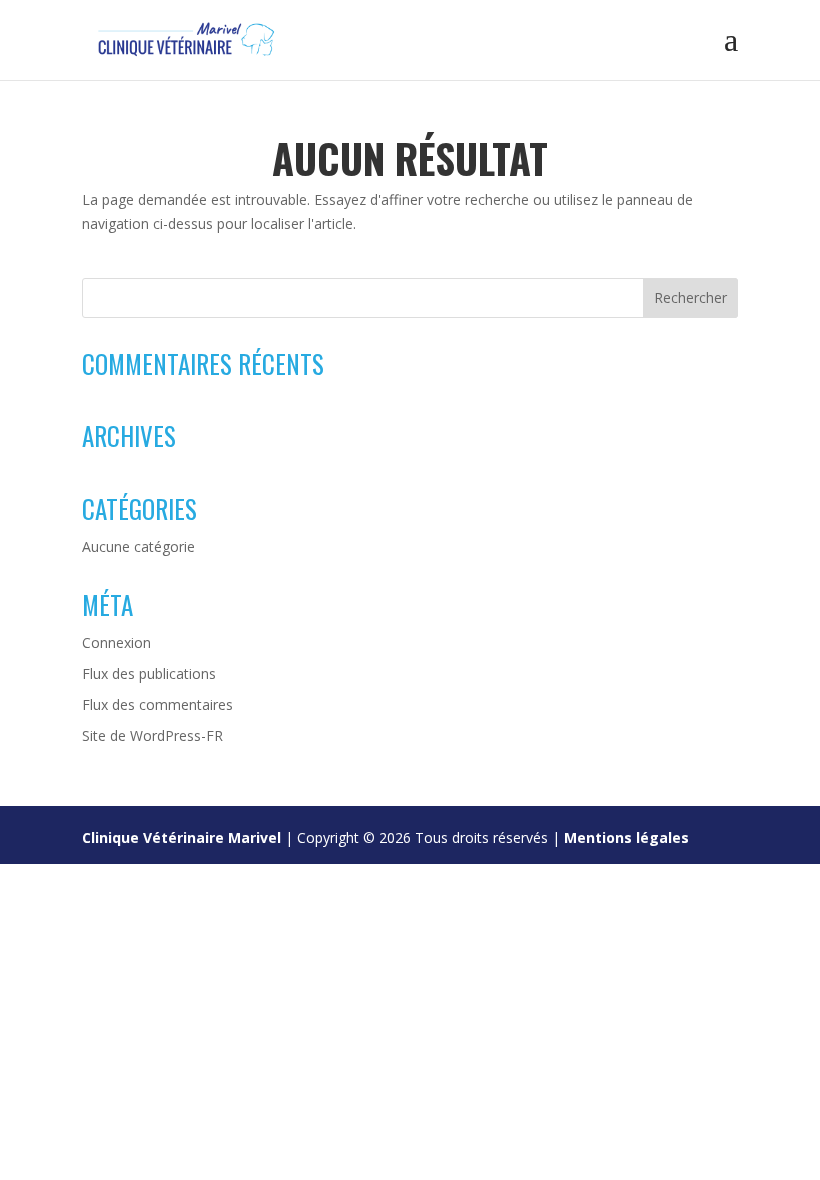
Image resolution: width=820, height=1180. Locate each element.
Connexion (116, 642)
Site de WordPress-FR (152, 735)
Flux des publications (149, 673)
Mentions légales (626, 837)
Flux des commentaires (157, 704)
